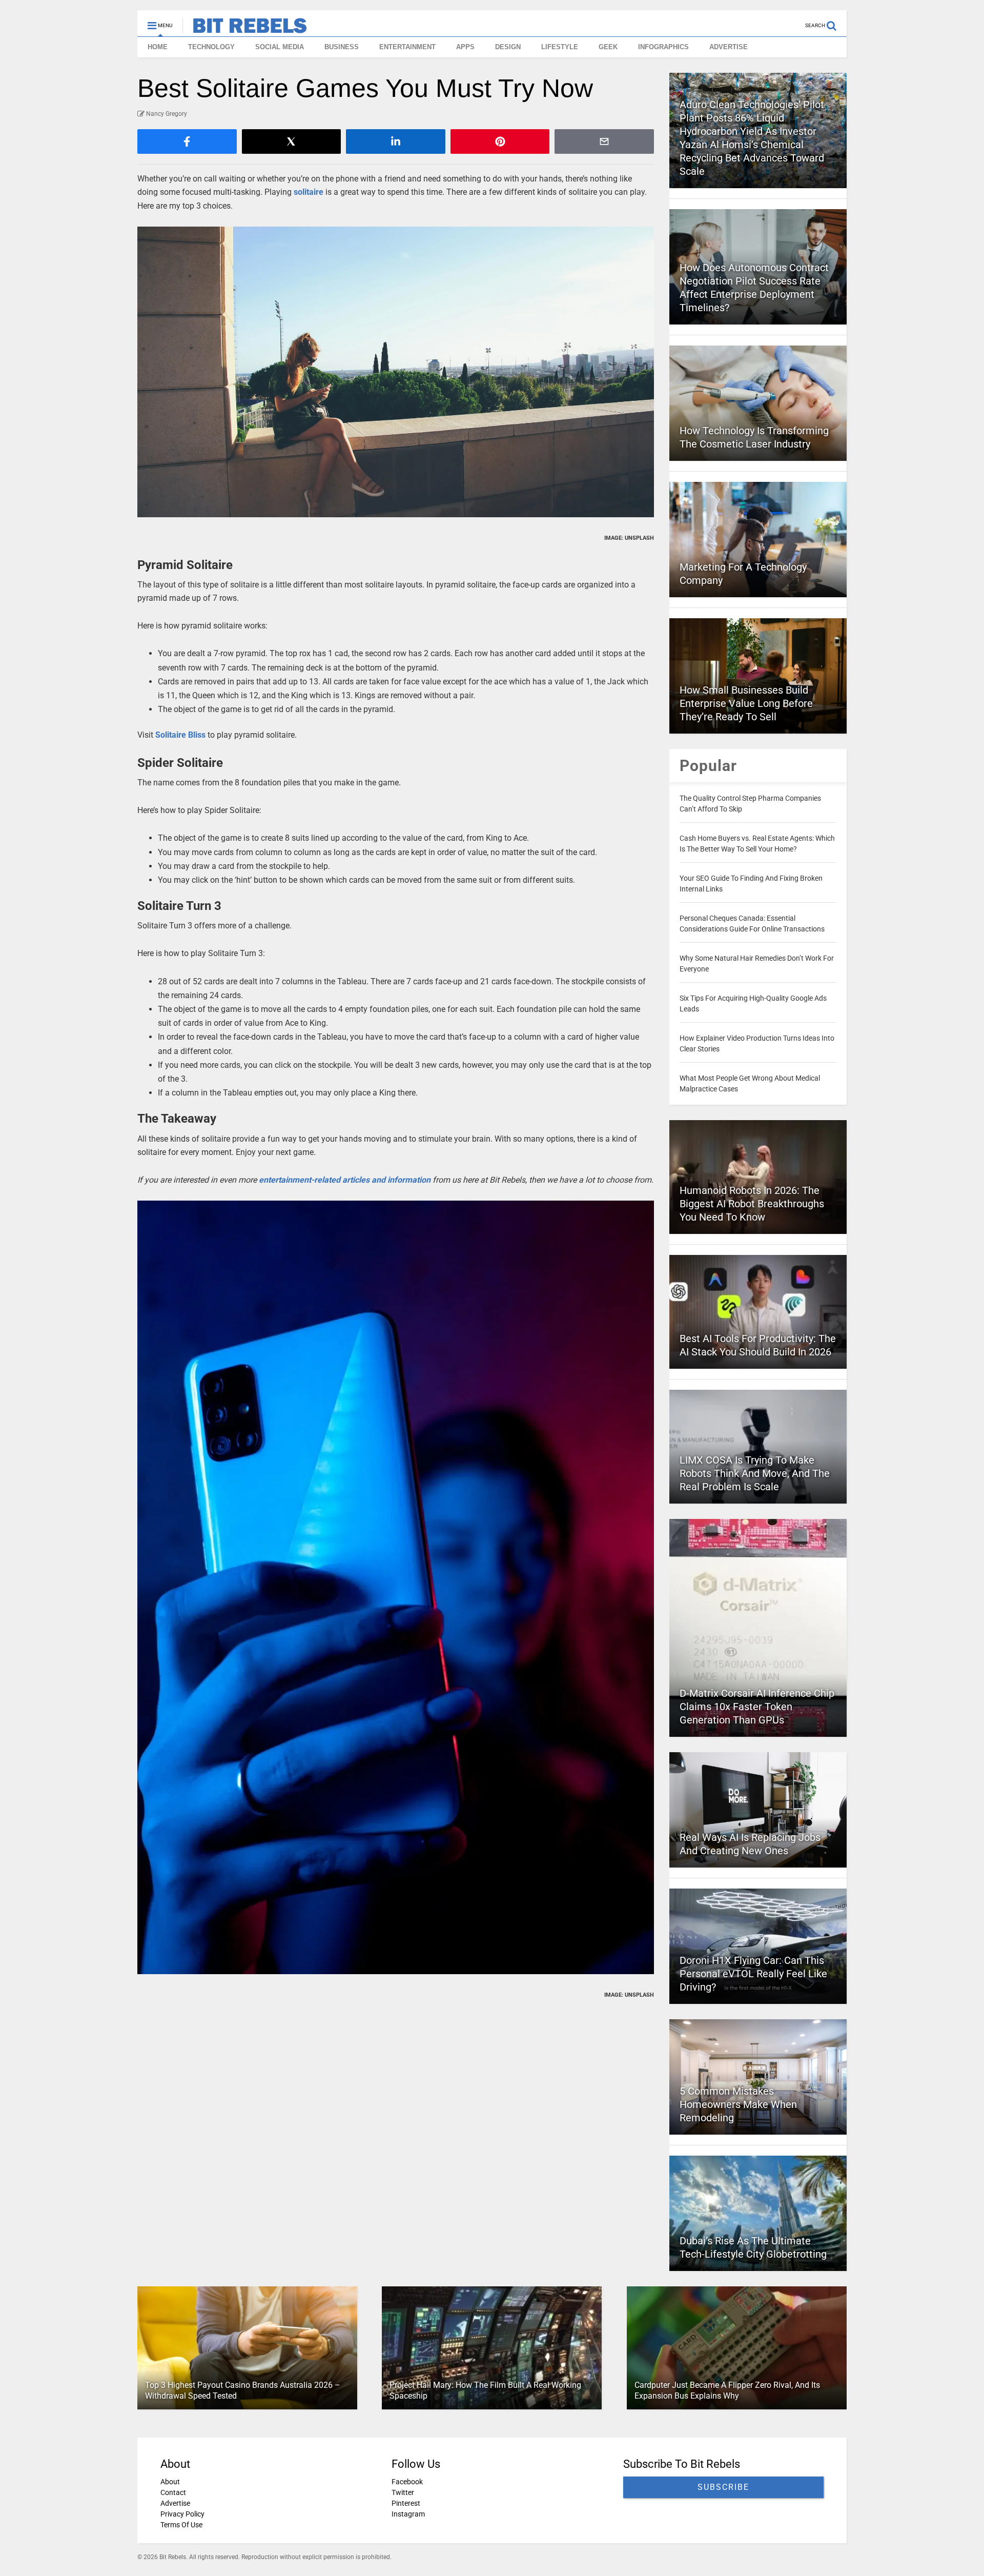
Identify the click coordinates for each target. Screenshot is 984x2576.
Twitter (403, 2492)
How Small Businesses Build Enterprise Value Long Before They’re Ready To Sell (746, 703)
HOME (158, 47)
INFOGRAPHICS (663, 47)
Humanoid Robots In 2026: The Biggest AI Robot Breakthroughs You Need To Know (752, 1204)
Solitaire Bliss (180, 735)
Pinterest (406, 2503)
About (170, 2482)
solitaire (309, 192)
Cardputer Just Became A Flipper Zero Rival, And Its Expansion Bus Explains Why (727, 2390)
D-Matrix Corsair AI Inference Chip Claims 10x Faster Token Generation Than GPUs (757, 1707)
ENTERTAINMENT (407, 47)
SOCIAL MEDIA (280, 47)
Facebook (407, 2482)
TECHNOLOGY (211, 47)
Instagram (408, 2514)
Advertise (175, 2503)
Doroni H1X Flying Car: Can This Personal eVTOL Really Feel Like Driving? (753, 1974)
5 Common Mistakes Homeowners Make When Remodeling (738, 2104)
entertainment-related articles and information (345, 1180)
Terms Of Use (181, 2525)
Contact (173, 2492)
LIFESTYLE (560, 47)
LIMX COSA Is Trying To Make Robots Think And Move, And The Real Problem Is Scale (755, 1473)
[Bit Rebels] (245, 29)
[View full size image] (396, 372)
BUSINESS (342, 47)
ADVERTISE (729, 47)
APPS (465, 47)
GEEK (608, 47)
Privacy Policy (182, 2514)
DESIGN (508, 47)
